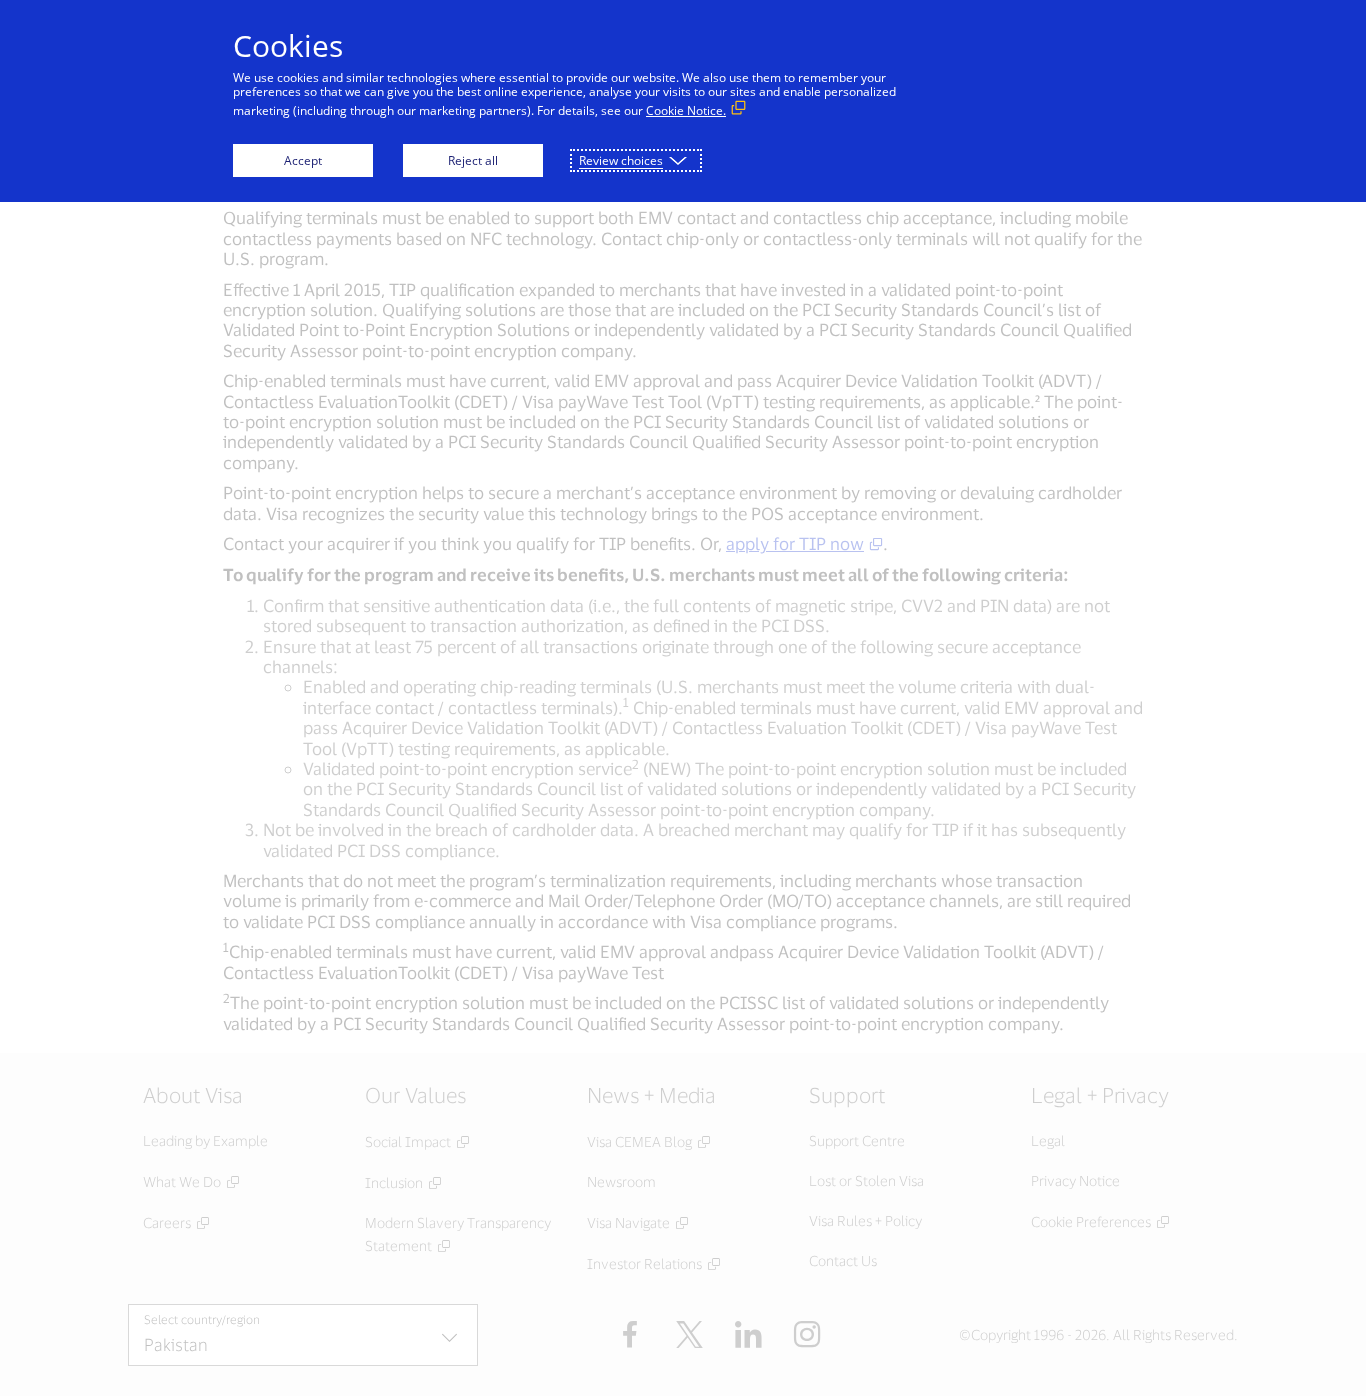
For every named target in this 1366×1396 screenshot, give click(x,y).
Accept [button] (303, 160)
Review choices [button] (621, 160)
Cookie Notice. (686, 110)
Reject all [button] (473, 160)
